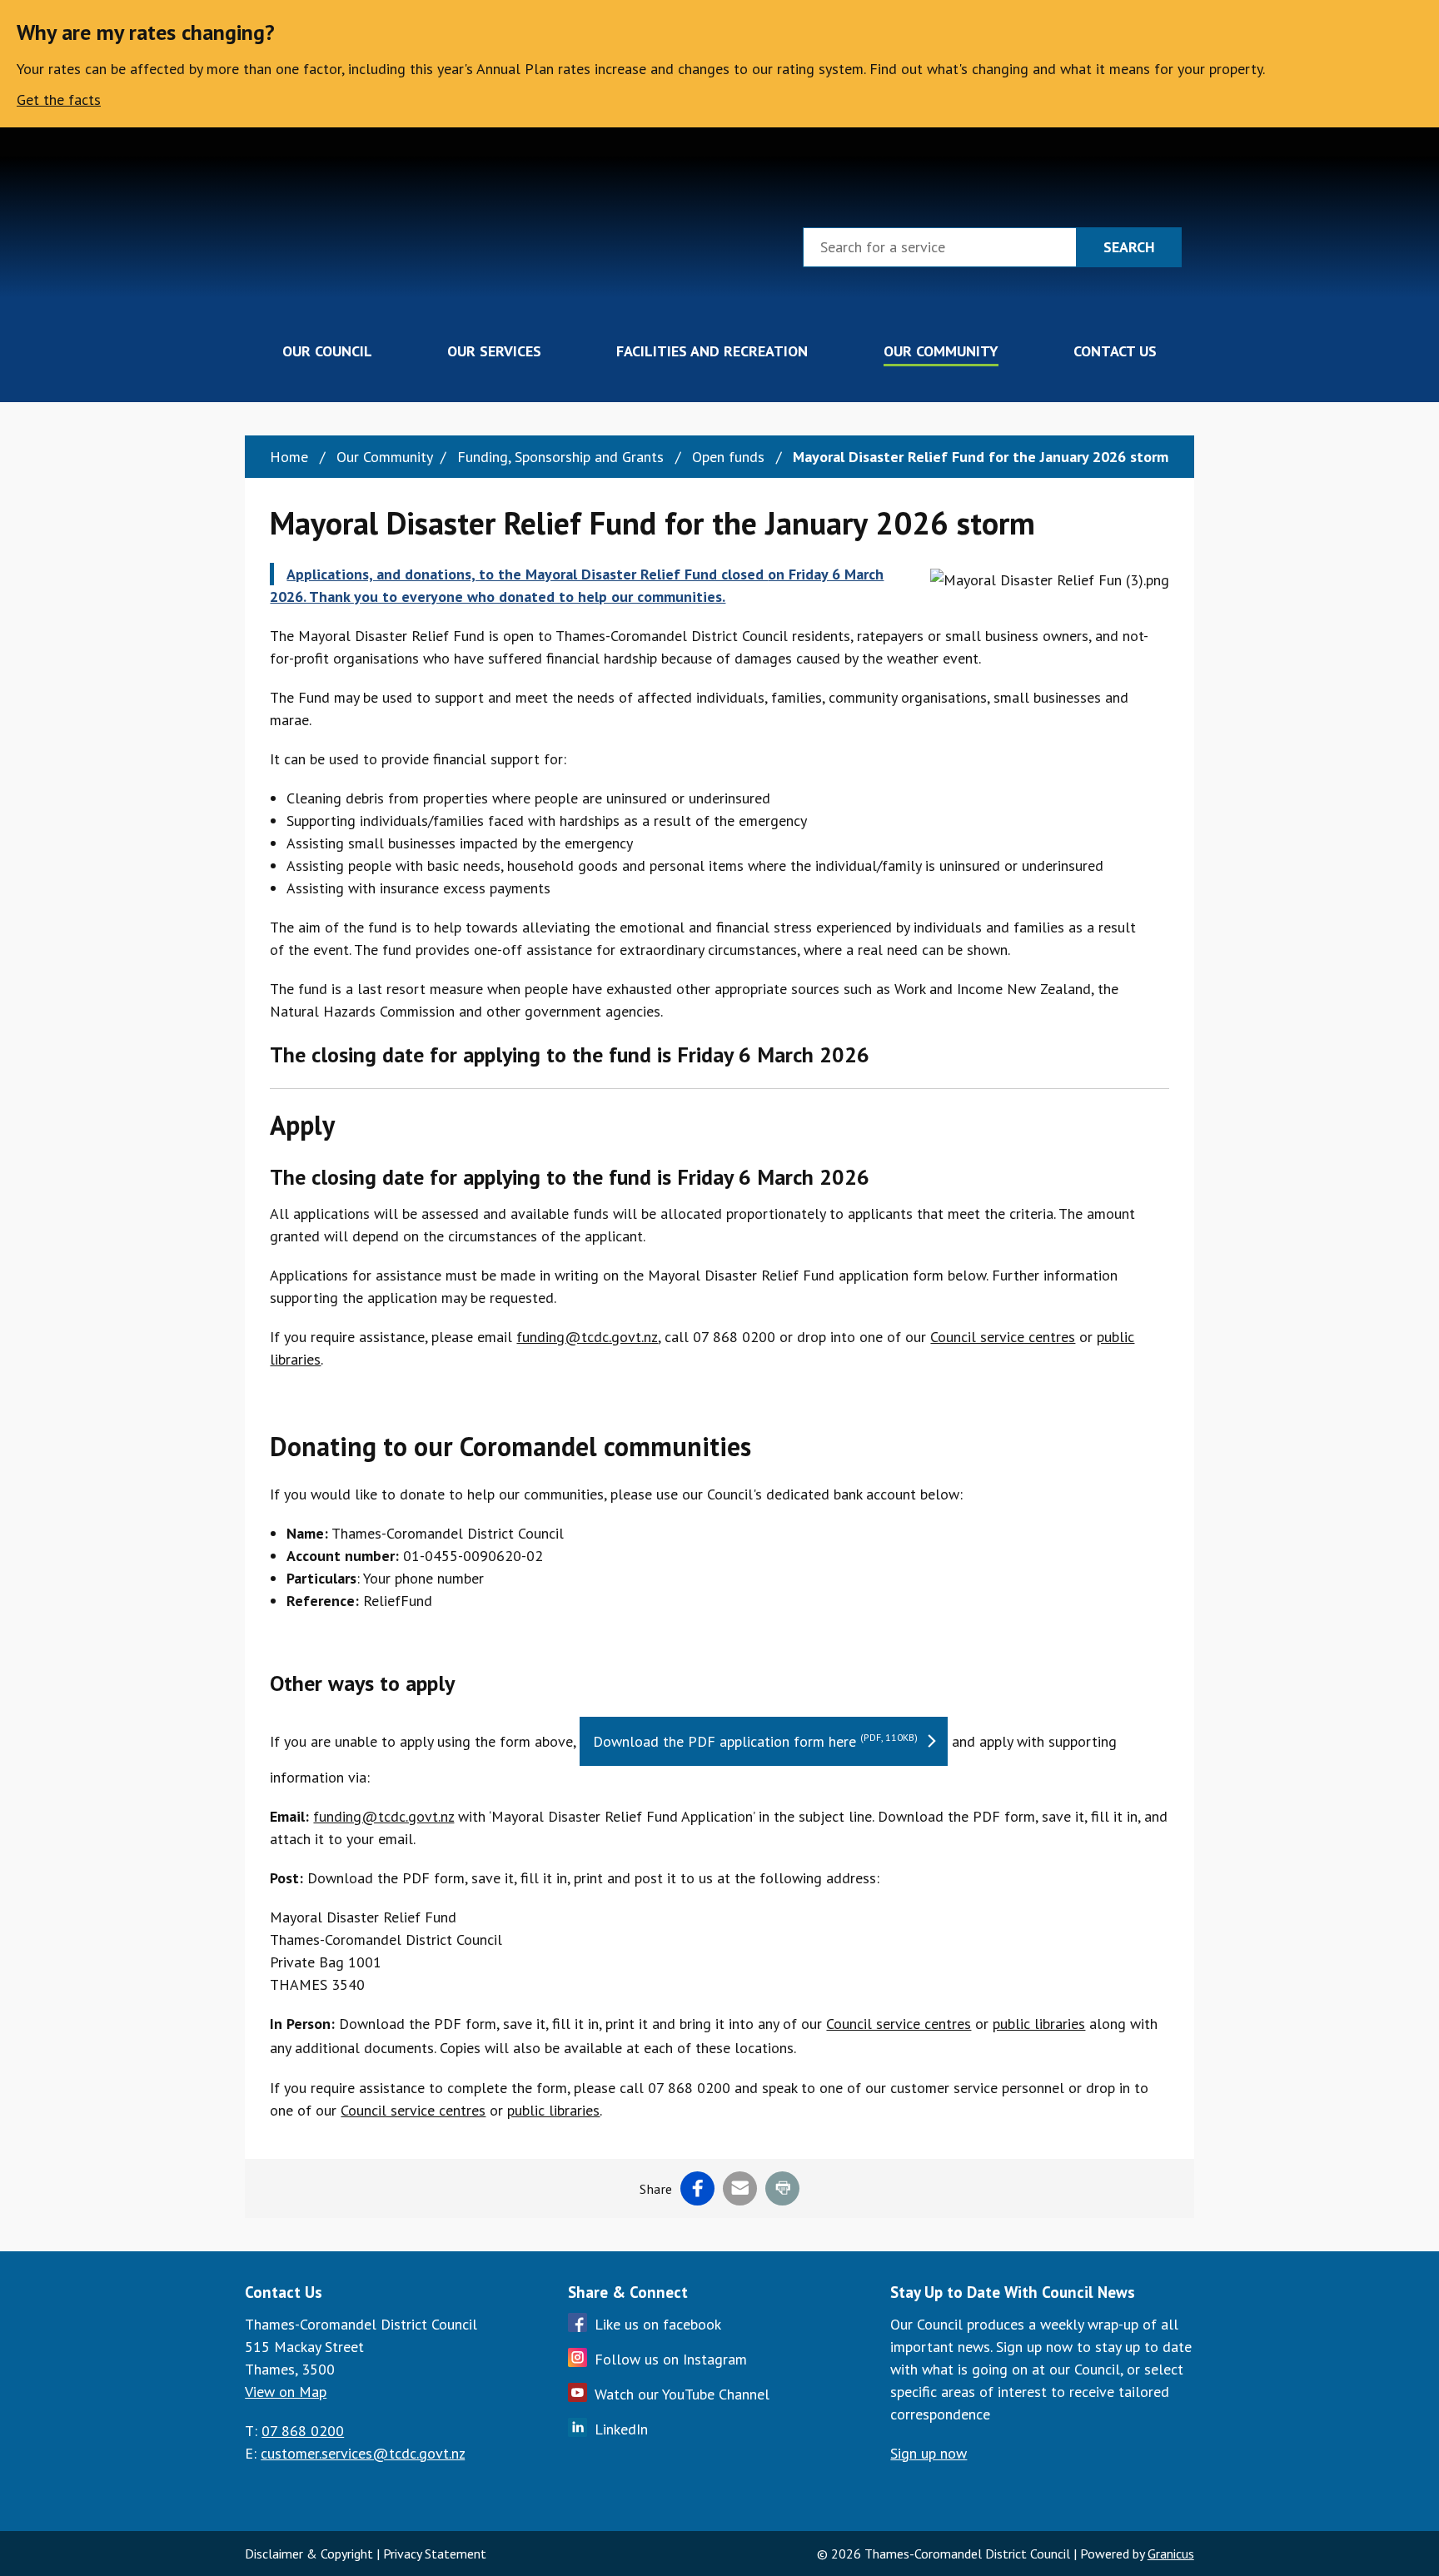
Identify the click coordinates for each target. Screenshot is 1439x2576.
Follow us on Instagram (671, 2359)
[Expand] (393, 351)
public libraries (1039, 2024)
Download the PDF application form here (755, 1741)
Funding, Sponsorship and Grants (563, 457)
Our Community (941, 351)
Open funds (730, 457)
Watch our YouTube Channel (682, 2394)
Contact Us (1115, 351)
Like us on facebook (658, 2324)
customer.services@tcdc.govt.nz (363, 2453)
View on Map (286, 2392)
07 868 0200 (303, 2431)
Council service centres (1003, 1337)
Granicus (1171, 2554)
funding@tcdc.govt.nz (587, 1337)
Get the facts (59, 99)
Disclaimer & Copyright (309, 2554)
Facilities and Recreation (712, 351)
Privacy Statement (435, 2554)
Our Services (494, 351)
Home (289, 457)
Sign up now (929, 2453)
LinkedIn (621, 2429)
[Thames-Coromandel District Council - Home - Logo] (334, 244)
